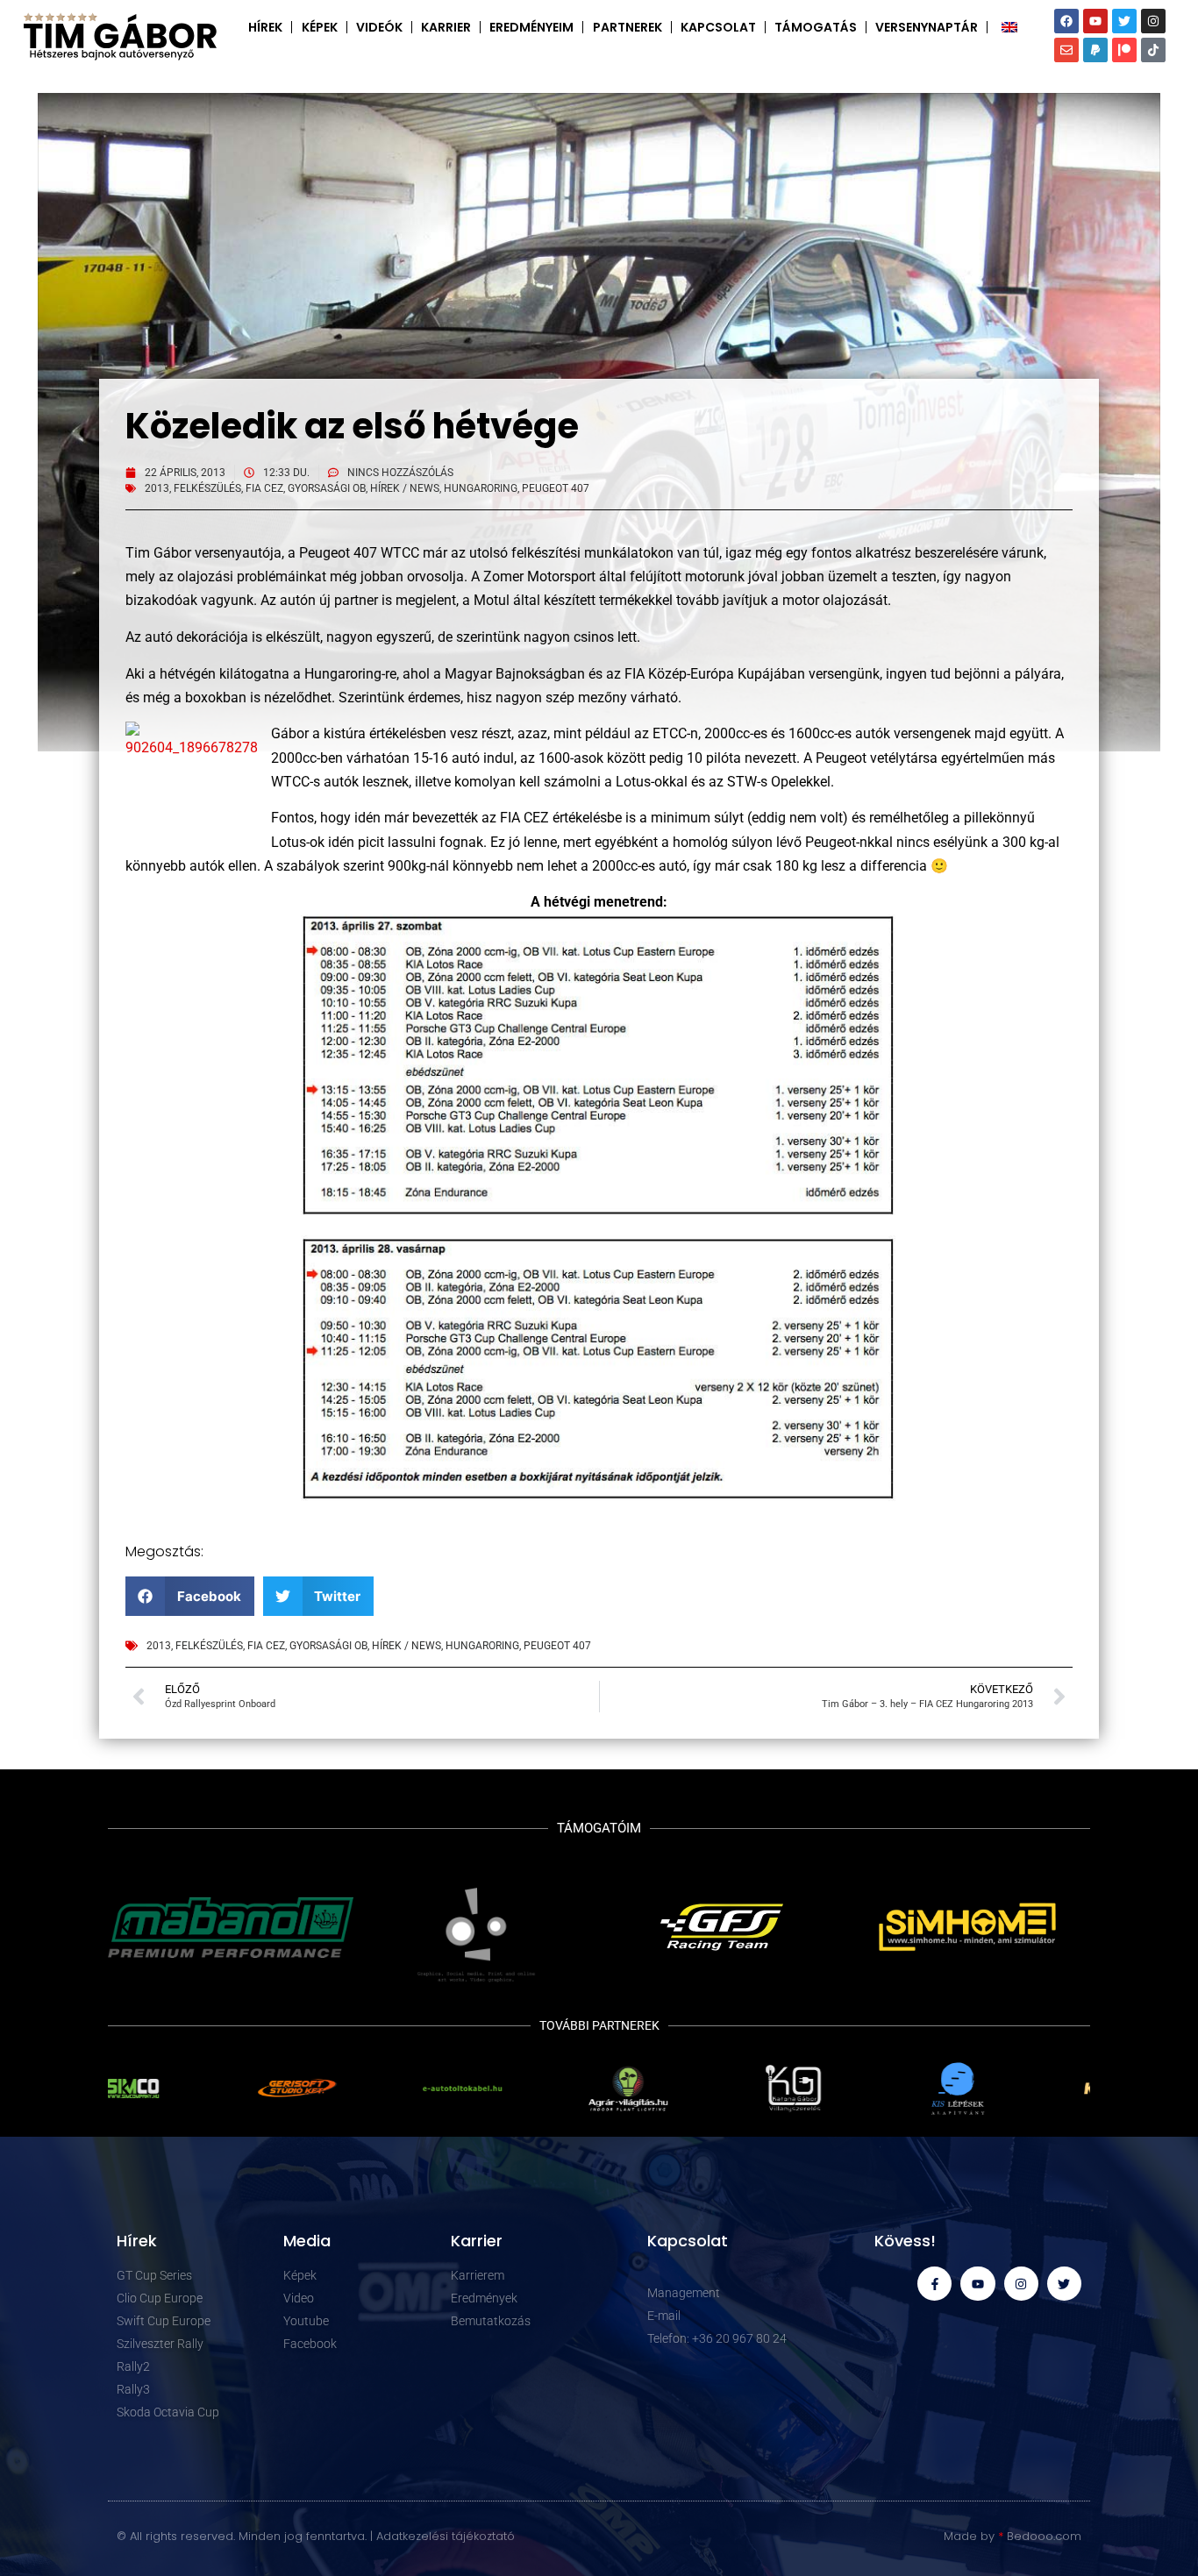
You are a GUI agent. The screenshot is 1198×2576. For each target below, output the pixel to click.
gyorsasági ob (327, 488)
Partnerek (628, 27)
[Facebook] (1066, 21)
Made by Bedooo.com (1013, 2536)
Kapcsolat (718, 27)
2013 (157, 488)
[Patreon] (1124, 50)
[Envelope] (1066, 50)
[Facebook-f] (934, 2284)
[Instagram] (1153, 21)
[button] (190, 1596)
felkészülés (207, 488)
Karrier (446, 27)
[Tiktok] (1153, 50)
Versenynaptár (927, 27)
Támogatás (816, 27)
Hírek (265, 27)
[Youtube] (1095, 21)
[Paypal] (1095, 50)
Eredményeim (531, 27)
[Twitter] (1124, 21)
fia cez (264, 488)
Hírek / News (405, 488)
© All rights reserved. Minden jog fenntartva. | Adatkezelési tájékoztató (316, 2536)
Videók (379, 27)
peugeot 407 (556, 488)
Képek (320, 27)
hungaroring (481, 488)
